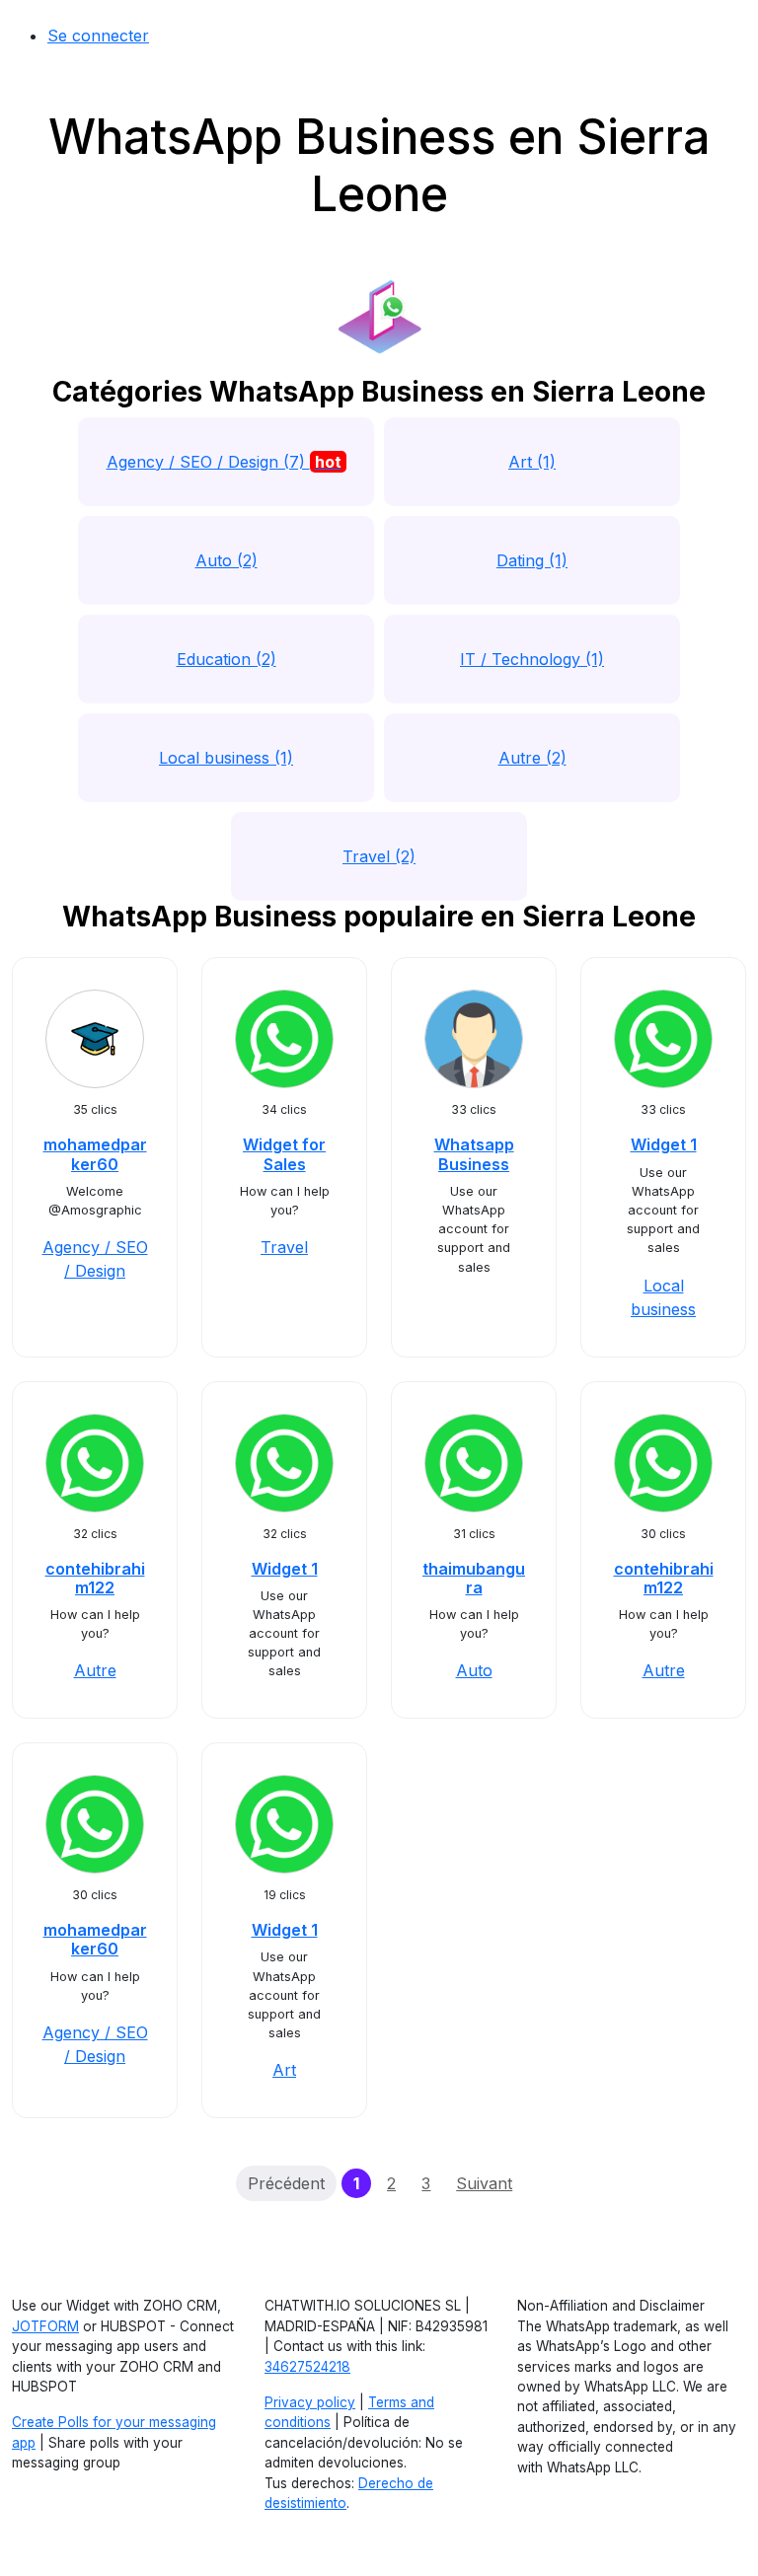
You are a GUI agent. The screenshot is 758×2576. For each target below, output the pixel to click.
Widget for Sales (284, 1154)
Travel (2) (379, 856)
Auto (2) (227, 560)
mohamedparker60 (95, 1154)
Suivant (484, 2183)
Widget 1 (664, 1144)
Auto (474, 1670)
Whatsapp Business (474, 1154)
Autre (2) (532, 758)
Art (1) (532, 462)
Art (284, 2070)
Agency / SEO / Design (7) (224, 462)
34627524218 (307, 2367)
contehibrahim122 (95, 1578)
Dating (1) (532, 560)
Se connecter (98, 36)
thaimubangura (474, 1578)
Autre (95, 1670)
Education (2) (227, 659)
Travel (284, 1247)
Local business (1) (226, 758)
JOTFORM (45, 2326)
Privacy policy (310, 2402)
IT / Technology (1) (532, 659)
